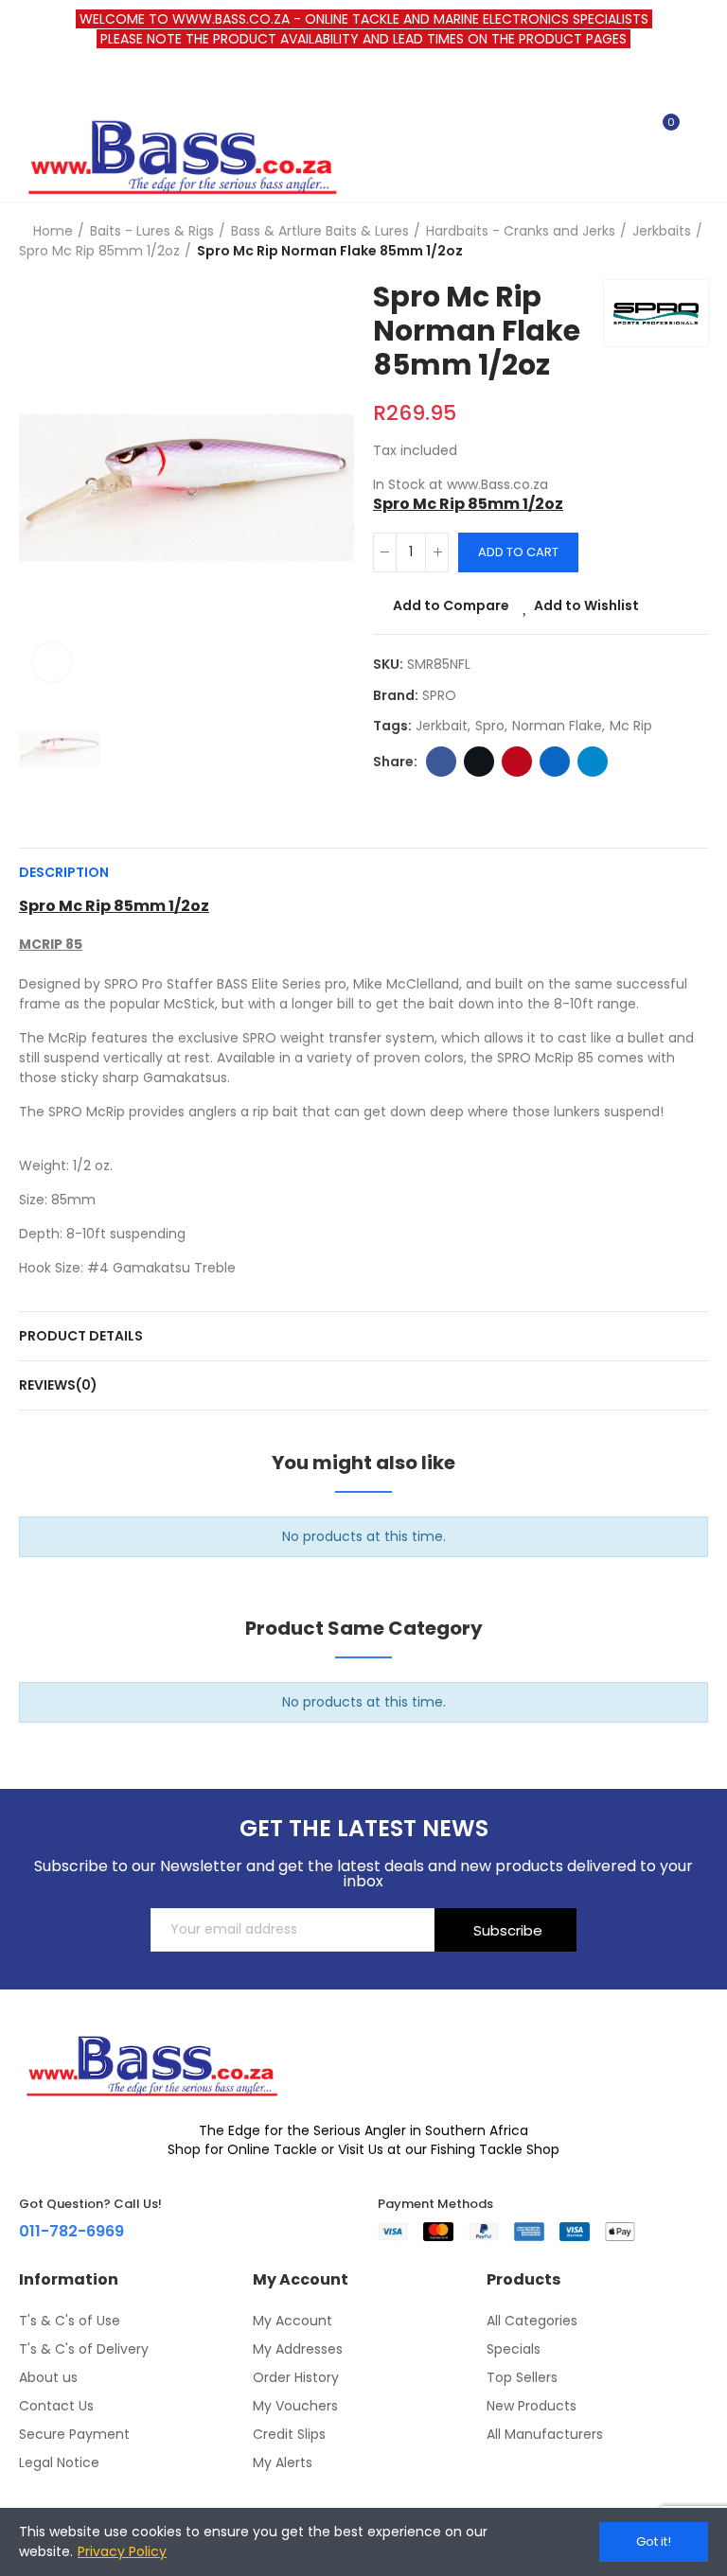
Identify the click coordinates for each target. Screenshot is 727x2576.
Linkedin (555, 762)
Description (64, 872)
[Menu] (28, 84)
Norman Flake (557, 726)
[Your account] (699, 131)
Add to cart (518, 552)
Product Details (81, 1336)
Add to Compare (451, 605)
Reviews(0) (58, 1385)
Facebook (441, 762)
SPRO (439, 695)
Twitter (479, 762)
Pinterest (517, 762)
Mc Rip (631, 726)
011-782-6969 (71, 2231)
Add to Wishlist (586, 605)
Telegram (593, 762)
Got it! (654, 2541)
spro (490, 726)
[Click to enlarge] (52, 662)
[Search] (630, 131)
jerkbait (442, 726)
